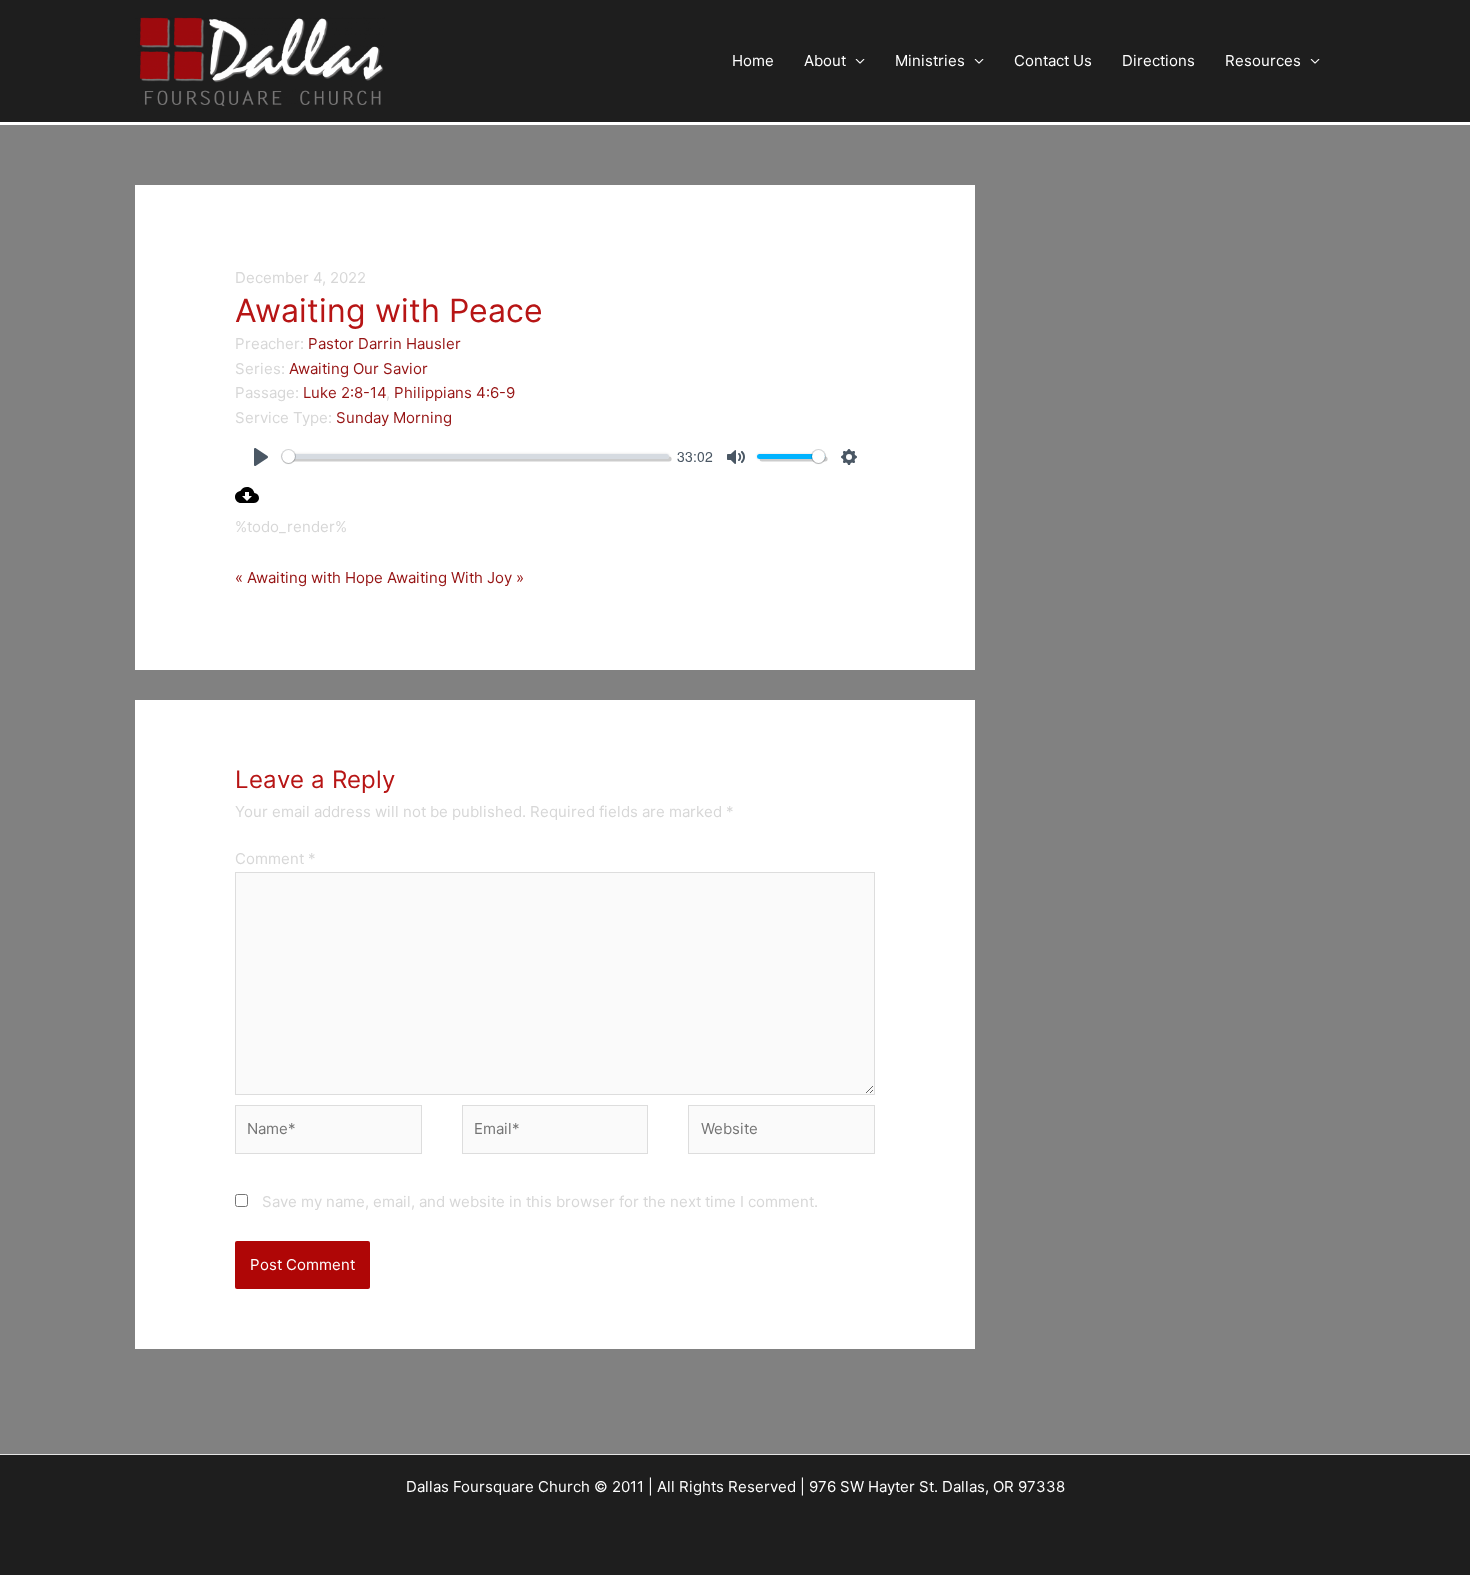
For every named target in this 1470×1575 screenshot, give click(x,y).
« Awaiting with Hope (309, 577)
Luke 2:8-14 (344, 392)
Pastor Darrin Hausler (384, 343)
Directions (1158, 60)
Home (753, 60)
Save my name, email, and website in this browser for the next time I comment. (540, 1201)
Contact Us (1053, 60)
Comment (275, 858)
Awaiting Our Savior (358, 368)
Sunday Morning (394, 417)
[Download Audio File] (247, 501)
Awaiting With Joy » (455, 577)
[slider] (475, 456)
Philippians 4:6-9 (454, 392)
